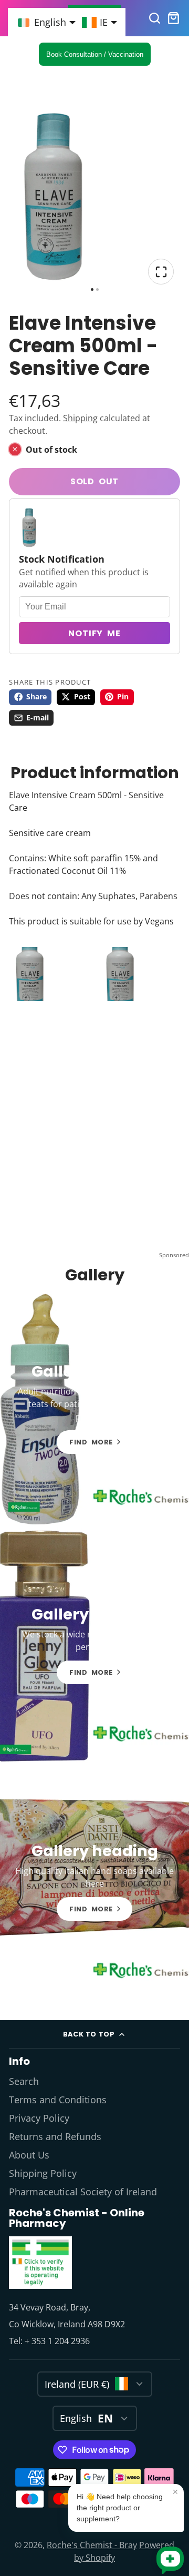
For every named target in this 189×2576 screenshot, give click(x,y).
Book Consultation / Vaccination (95, 54)
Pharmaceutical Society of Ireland (83, 2192)
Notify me (94, 633)
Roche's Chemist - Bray (92, 2545)
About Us (29, 2155)
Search (24, 2081)
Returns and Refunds (55, 2136)
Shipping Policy (43, 2173)
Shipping (80, 418)
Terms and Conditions (58, 2100)
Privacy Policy (39, 2118)
